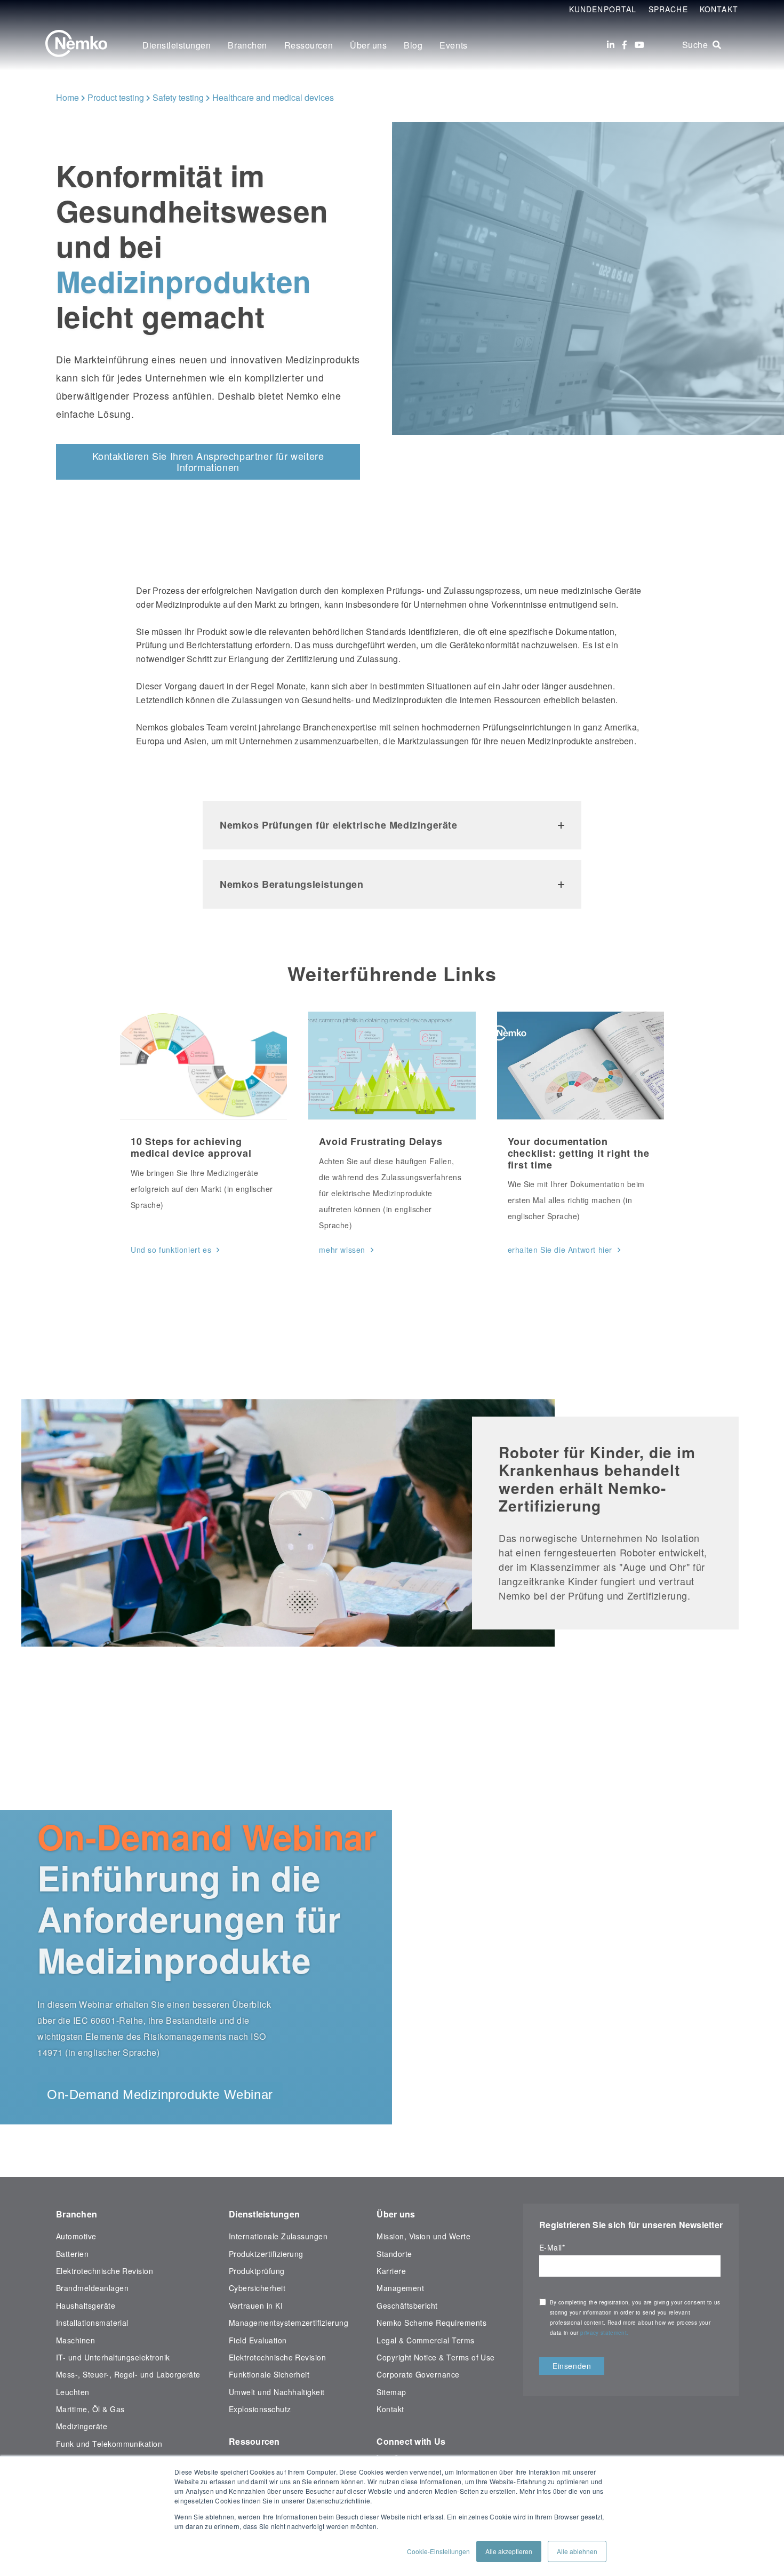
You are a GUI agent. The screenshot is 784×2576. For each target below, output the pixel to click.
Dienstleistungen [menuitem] (177, 45)
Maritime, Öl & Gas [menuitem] (90, 2409)
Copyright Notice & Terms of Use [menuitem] (436, 2357)
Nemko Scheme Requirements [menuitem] (431, 2323)
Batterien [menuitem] (72, 2254)
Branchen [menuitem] (247, 45)
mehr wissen (342, 1250)
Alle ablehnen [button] (577, 2551)
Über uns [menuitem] (368, 45)
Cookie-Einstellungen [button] (438, 2551)
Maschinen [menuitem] (75, 2340)
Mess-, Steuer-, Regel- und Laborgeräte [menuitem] (128, 2374)
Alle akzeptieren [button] (509, 2551)
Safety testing (178, 97)
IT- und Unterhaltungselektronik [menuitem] (113, 2357)
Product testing (116, 97)
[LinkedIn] (611, 45)
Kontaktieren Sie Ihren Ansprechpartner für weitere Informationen (208, 462)
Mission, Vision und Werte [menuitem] (423, 2236)
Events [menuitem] (453, 45)
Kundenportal (603, 9)
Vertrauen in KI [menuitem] (256, 2305)
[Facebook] (625, 45)
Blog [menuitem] (413, 45)
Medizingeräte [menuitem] (82, 2426)
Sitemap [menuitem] (391, 2392)
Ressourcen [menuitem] (309, 45)
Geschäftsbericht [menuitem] (407, 2305)
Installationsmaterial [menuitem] (92, 2323)
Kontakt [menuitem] (390, 2409)
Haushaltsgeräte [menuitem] (86, 2305)
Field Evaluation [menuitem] (258, 2340)
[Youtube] (639, 45)
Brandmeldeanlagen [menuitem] (92, 2288)
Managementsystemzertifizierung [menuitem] (289, 2323)
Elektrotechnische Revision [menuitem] (105, 2271)
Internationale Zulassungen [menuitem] (278, 2236)
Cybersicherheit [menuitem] (257, 2288)
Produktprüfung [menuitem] (257, 2271)
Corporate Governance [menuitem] (418, 2374)
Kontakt (719, 9)
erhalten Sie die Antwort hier (560, 1250)
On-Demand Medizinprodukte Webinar (160, 2094)
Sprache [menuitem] (668, 9)
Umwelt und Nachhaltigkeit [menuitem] (277, 2392)
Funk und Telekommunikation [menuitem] (109, 2444)
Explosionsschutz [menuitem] (260, 2409)
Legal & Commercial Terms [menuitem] (425, 2340)
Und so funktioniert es (171, 1250)
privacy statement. (605, 2333)
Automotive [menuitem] (76, 2236)
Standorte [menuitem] (394, 2254)
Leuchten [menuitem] (73, 2392)
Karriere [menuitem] (391, 2271)
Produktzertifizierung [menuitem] (266, 2254)
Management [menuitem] (400, 2288)
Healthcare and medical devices (273, 97)
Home (67, 97)
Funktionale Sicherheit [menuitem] (269, 2374)
